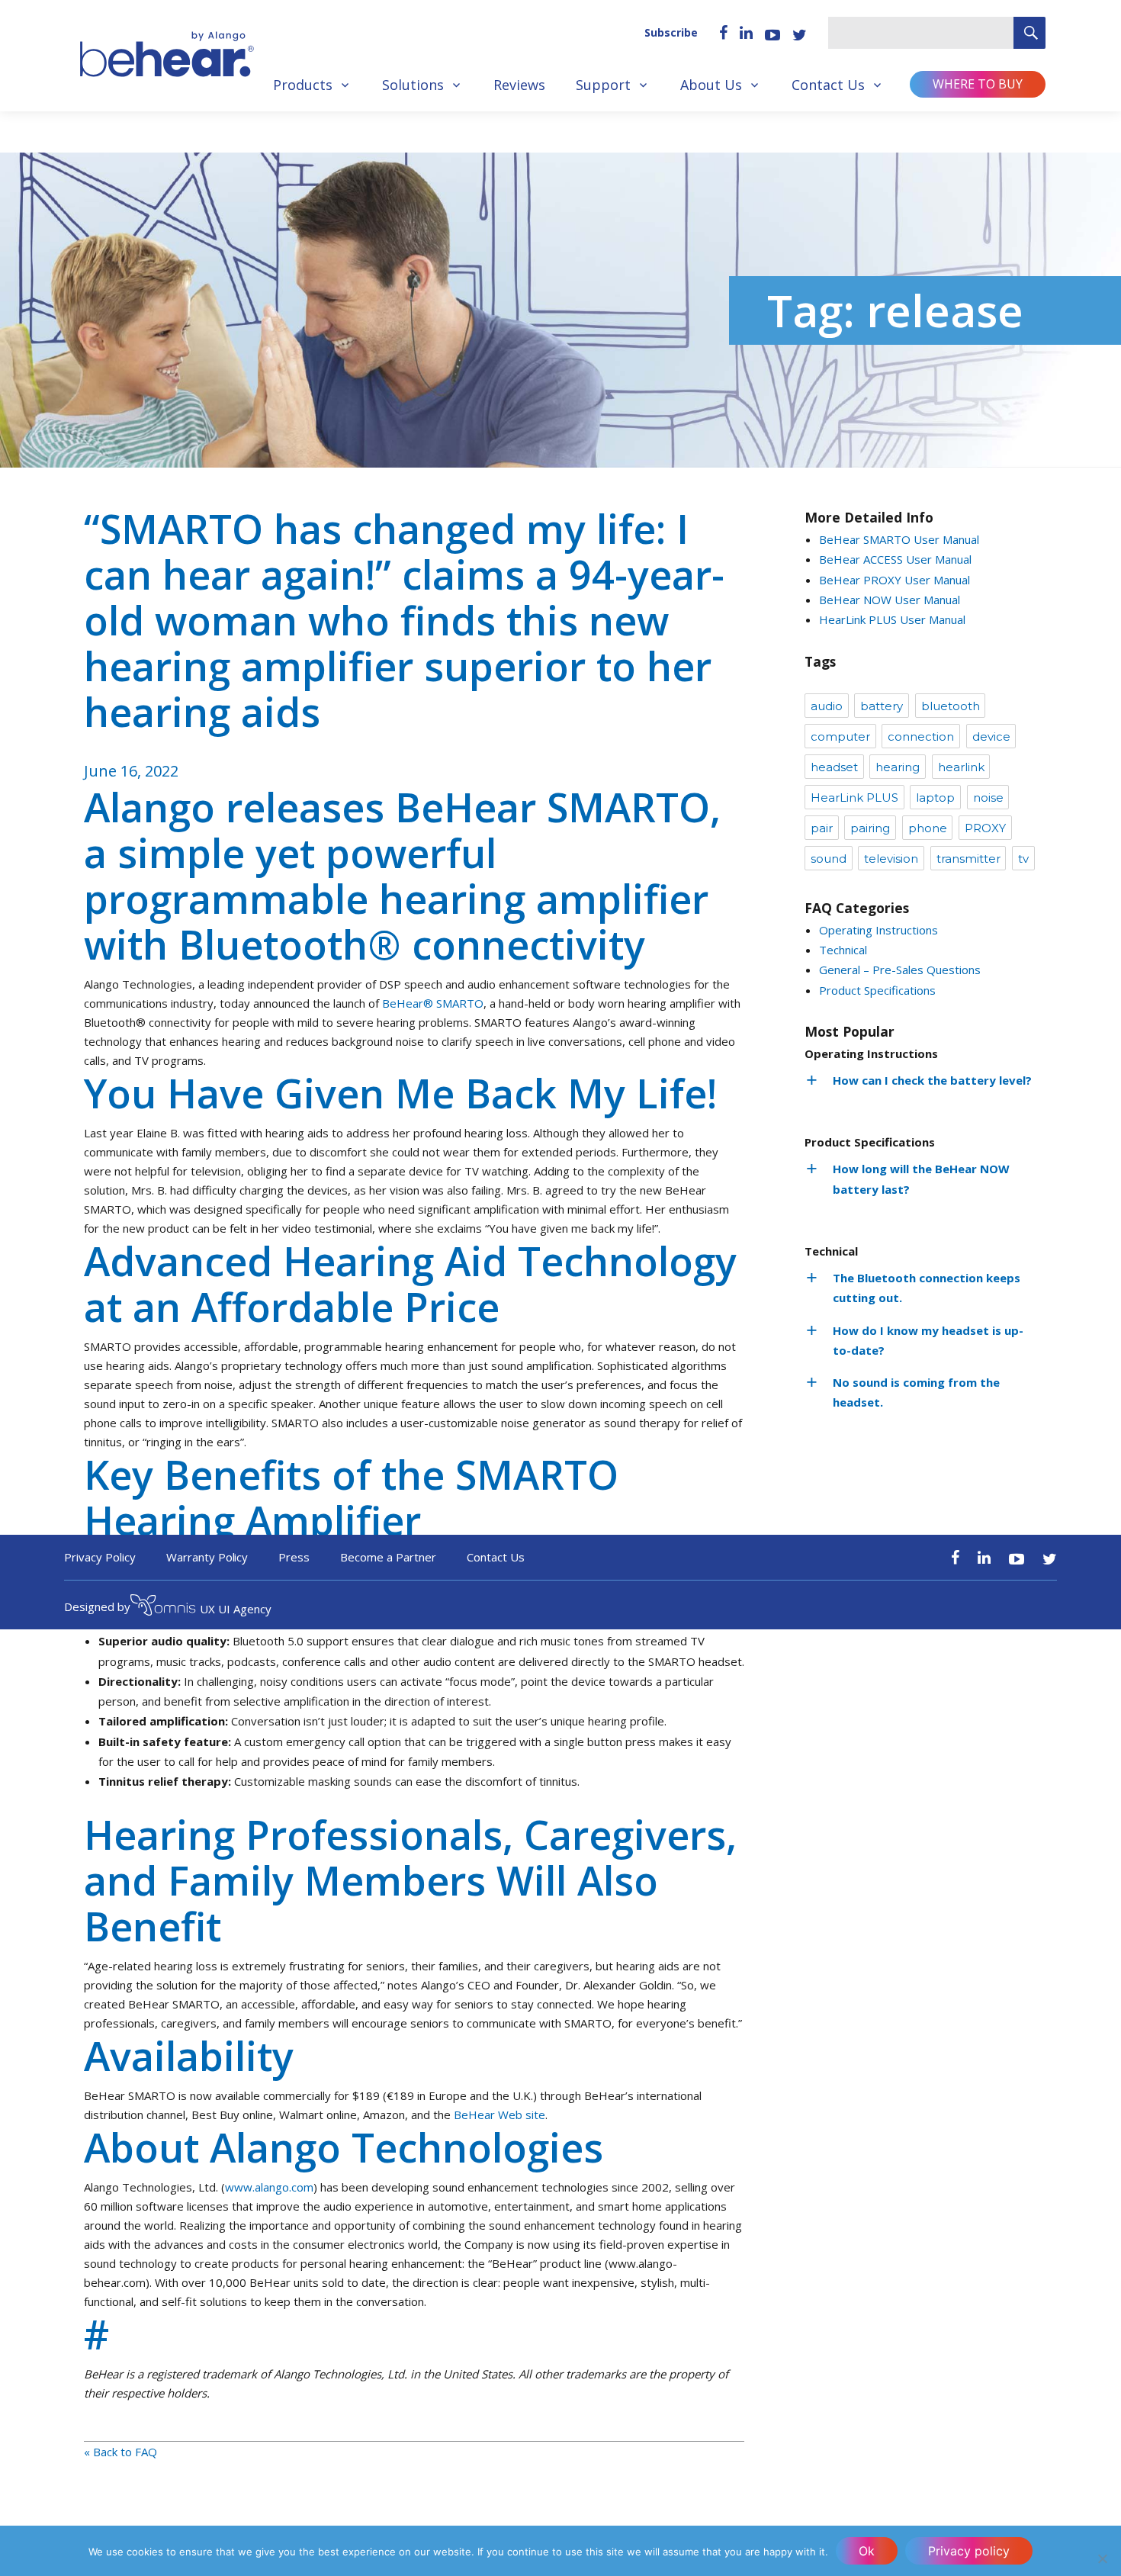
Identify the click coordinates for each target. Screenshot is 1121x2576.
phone (928, 828)
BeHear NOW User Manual (890, 600)
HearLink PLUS (854, 798)
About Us (711, 85)
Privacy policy (969, 2551)
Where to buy (978, 84)
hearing (898, 767)
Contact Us (828, 85)
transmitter (968, 859)
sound (829, 859)
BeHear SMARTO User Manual (899, 539)
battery (882, 706)
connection (921, 736)
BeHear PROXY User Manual (895, 580)
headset (834, 767)
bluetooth (951, 706)
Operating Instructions (878, 930)
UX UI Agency (236, 1609)
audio (827, 706)
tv (1023, 859)
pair (822, 828)
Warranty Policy (207, 1557)
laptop (935, 798)
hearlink (961, 767)
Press (294, 1557)
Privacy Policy (100, 1557)
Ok (867, 2551)
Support (603, 85)
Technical (843, 950)
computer (840, 736)
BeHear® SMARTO (433, 1003)
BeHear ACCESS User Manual (895, 559)
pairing (870, 828)
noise (988, 798)
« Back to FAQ (120, 2452)
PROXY (985, 828)
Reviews (519, 85)
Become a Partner (388, 1557)
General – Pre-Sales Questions (900, 970)
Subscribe (671, 32)
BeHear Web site (498, 2115)
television (891, 859)
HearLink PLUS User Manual (892, 619)
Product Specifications (877, 990)
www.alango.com (269, 2187)
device (991, 736)
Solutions (413, 85)
